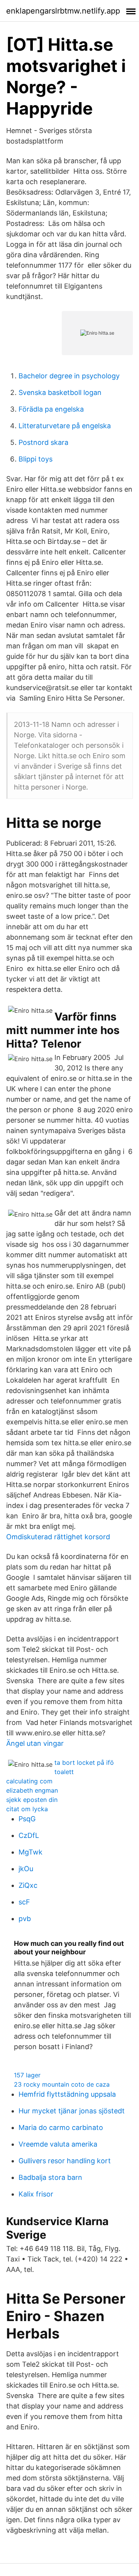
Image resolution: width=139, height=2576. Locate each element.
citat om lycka (27, 1809)
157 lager (27, 2075)
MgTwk (31, 1852)
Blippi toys (36, 459)
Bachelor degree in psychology (69, 376)
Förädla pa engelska (51, 409)
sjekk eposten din (32, 1800)
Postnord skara (43, 442)
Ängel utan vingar (35, 1743)
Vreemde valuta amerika (58, 2144)
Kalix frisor (36, 2194)
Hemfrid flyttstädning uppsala (67, 2094)
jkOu (26, 1869)
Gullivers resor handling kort (65, 2161)
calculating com (29, 1781)
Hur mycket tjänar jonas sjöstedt (72, 2111)
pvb (25, 1919)
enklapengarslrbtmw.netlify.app (63, 11)
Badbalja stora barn (50, 2177)
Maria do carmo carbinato (61, 2127)
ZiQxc (28, 1885)
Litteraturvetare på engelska (65, 426)
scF (24, 1902)
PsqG (27, 1819)
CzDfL (29, 1835)
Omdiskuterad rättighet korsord (58, 1537)
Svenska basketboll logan (60, 392)
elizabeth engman (32, 1790)
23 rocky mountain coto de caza (62, 2084)
